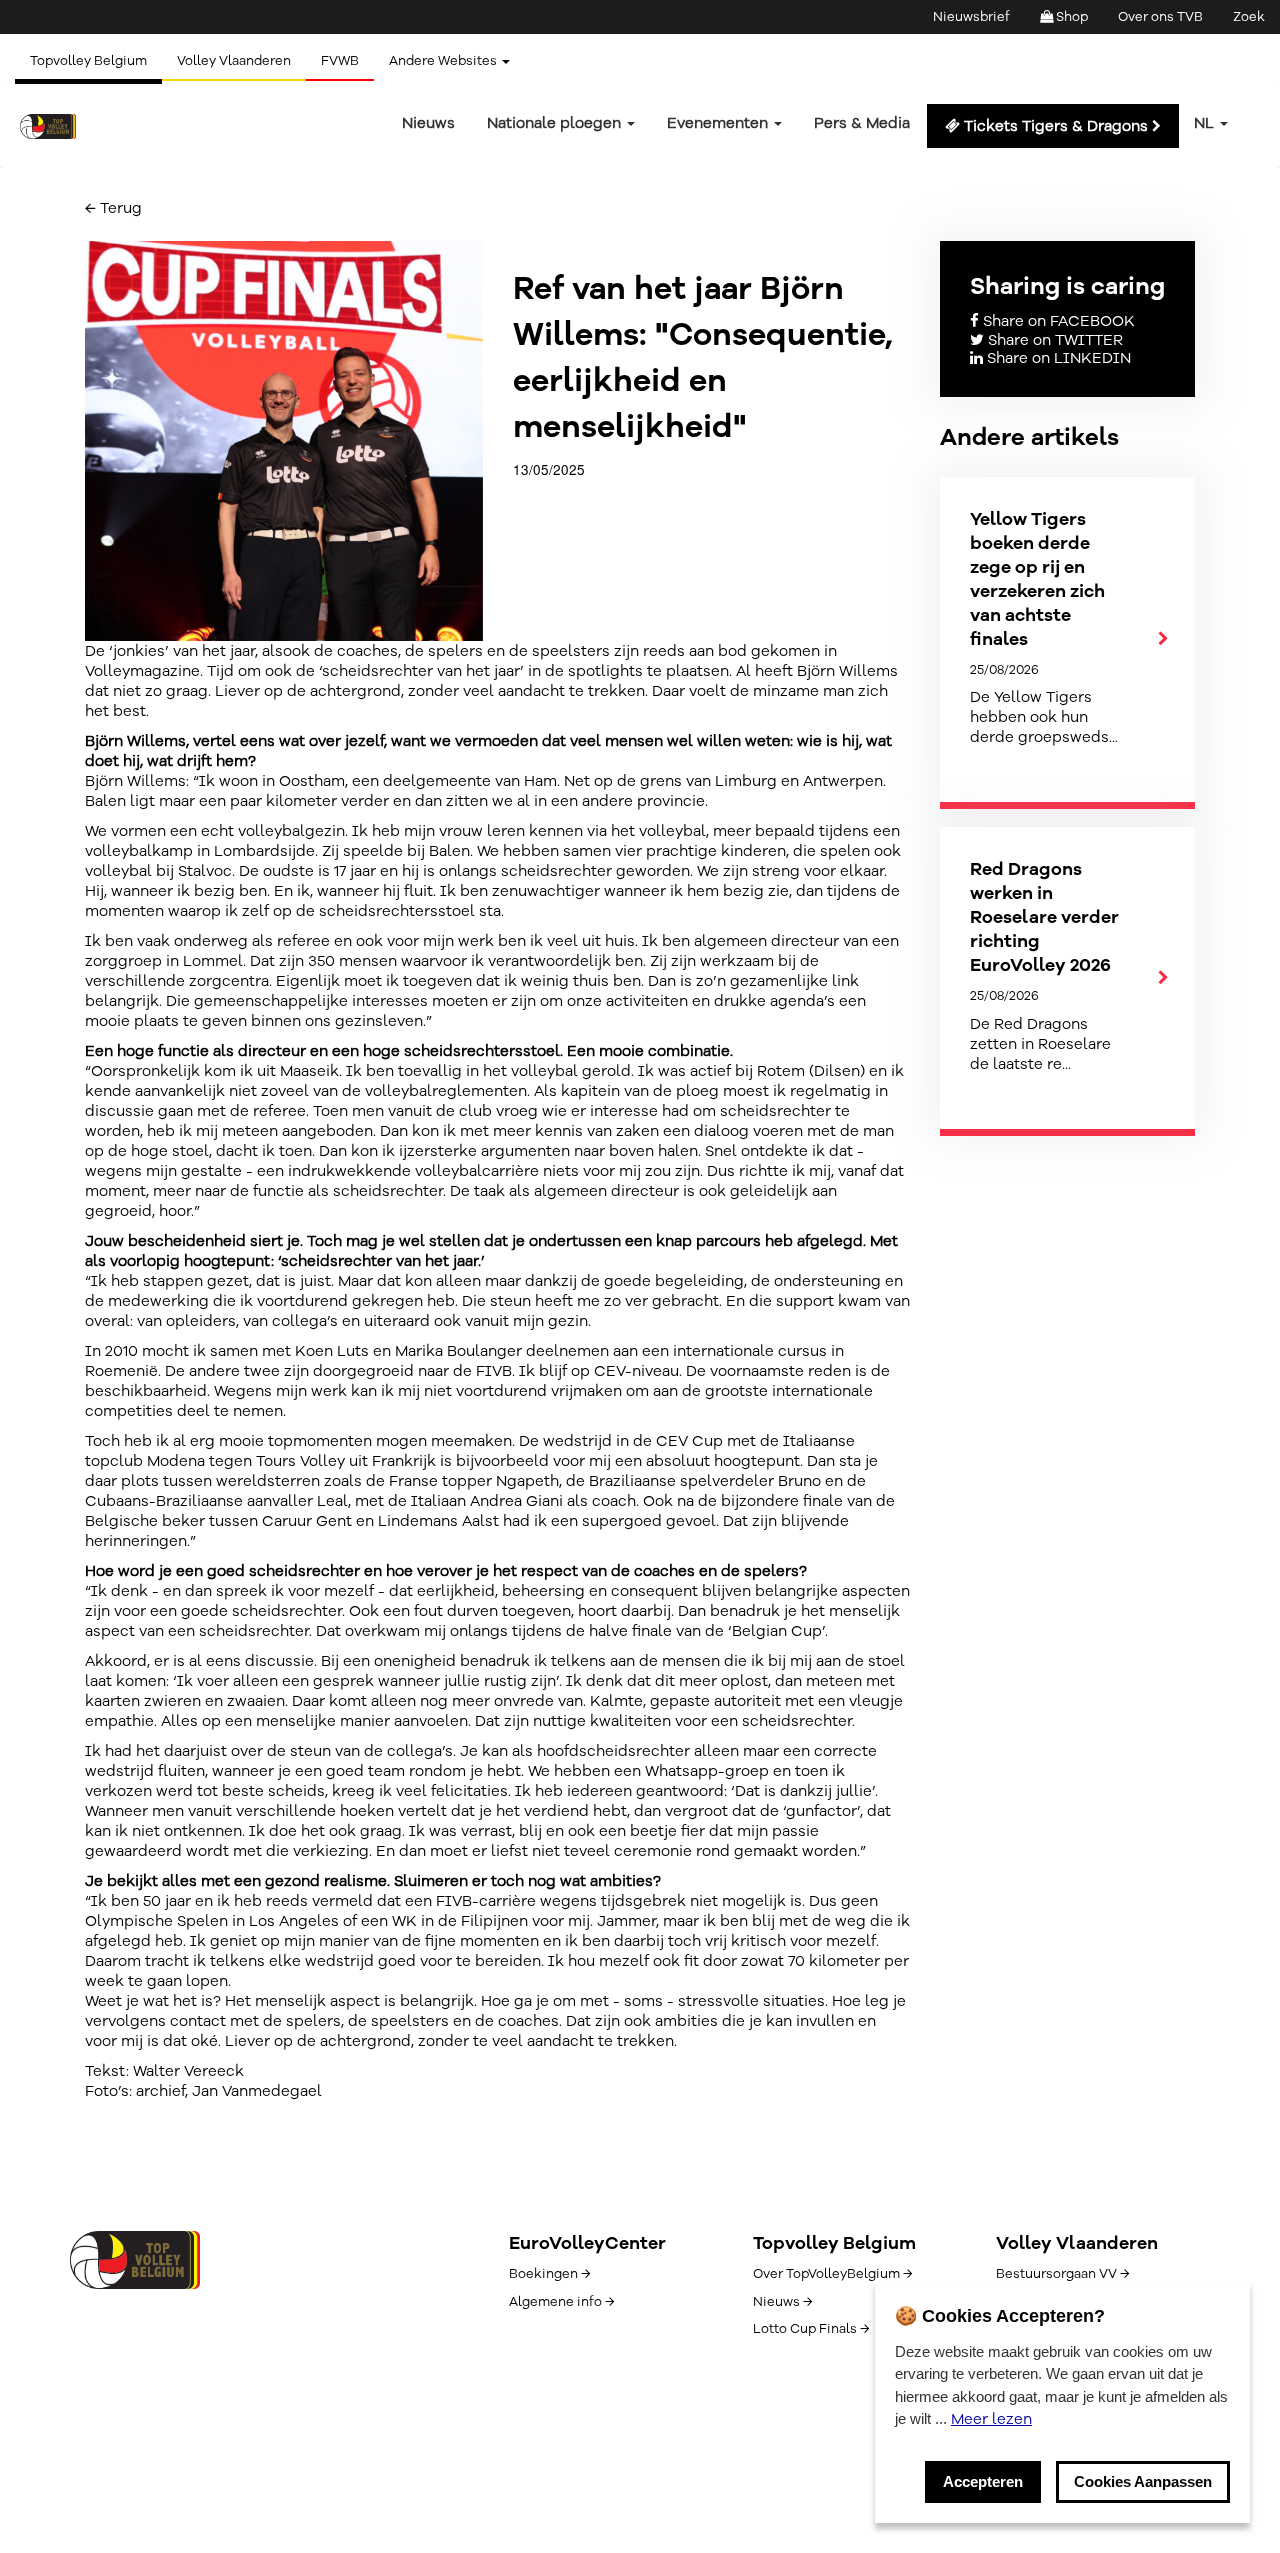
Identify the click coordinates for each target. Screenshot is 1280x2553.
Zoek (1249, 17)
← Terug (113, 208)
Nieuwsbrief (971, 17)
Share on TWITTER (1053, 340)
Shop (1070, 17)
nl (1206, 123)
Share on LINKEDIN (1057, 358)
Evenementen (719, 123)
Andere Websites (444, 61)
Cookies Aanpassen (1143, 2481)
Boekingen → (549, 2274)
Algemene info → (561, 2302)
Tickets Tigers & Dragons (1056, 126)
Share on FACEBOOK (1057, 321)
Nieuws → (782, 2302)
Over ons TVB (1160, 17)
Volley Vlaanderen (234, 61)
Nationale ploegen (556, 123)
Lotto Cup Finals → (811, 2329)
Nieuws (428, 123)
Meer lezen (991, 2419)
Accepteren (983, 2481)
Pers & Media (862, 123)
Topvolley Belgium (88, 61)
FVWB (340, 61)
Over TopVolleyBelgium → (832, 2274)
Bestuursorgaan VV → (1062, 2274)
